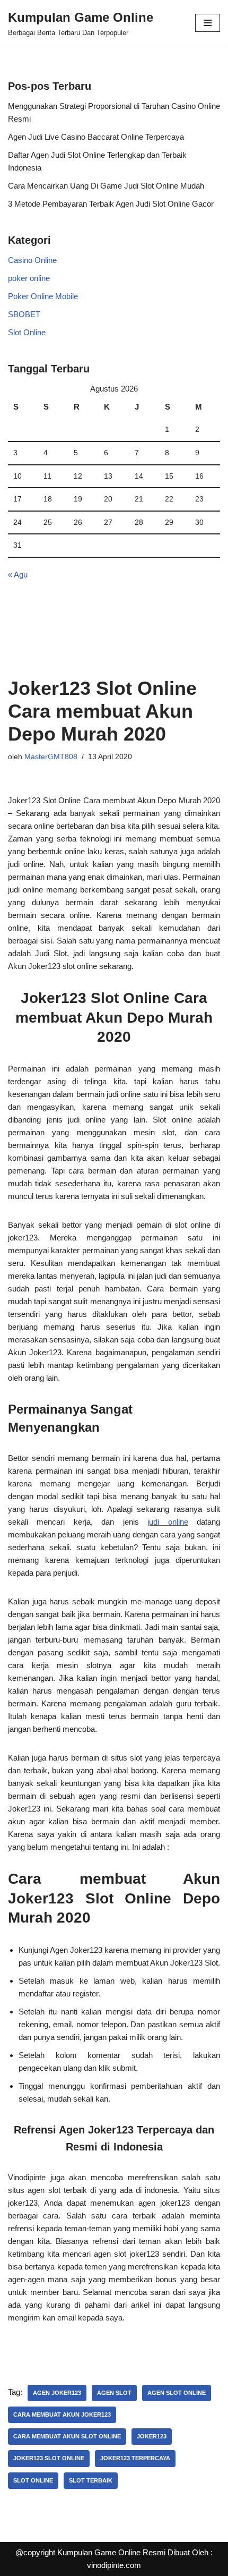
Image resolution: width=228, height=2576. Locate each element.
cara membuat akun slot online (67, 2436)
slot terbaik (91, 2480)
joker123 (152, 2436)
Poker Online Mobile (43, 296)
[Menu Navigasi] (208, 23)
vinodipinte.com (114, 2565)
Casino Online (32, 260)
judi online (168, 1522)
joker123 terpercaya (135, 2458)
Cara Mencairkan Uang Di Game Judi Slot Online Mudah (106, 186)
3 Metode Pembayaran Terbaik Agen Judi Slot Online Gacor (111, 204)
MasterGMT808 (51, 757)
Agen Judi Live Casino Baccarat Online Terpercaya (96, 137)
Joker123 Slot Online (49, 2458)
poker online (29, 278)
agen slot (114, 2393)
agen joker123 (57, 2393)
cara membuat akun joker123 (62, 2415)
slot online (33, 2480)
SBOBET (24, 314)
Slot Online (27, 332)
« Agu (18, 575)
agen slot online (177, 2393)
